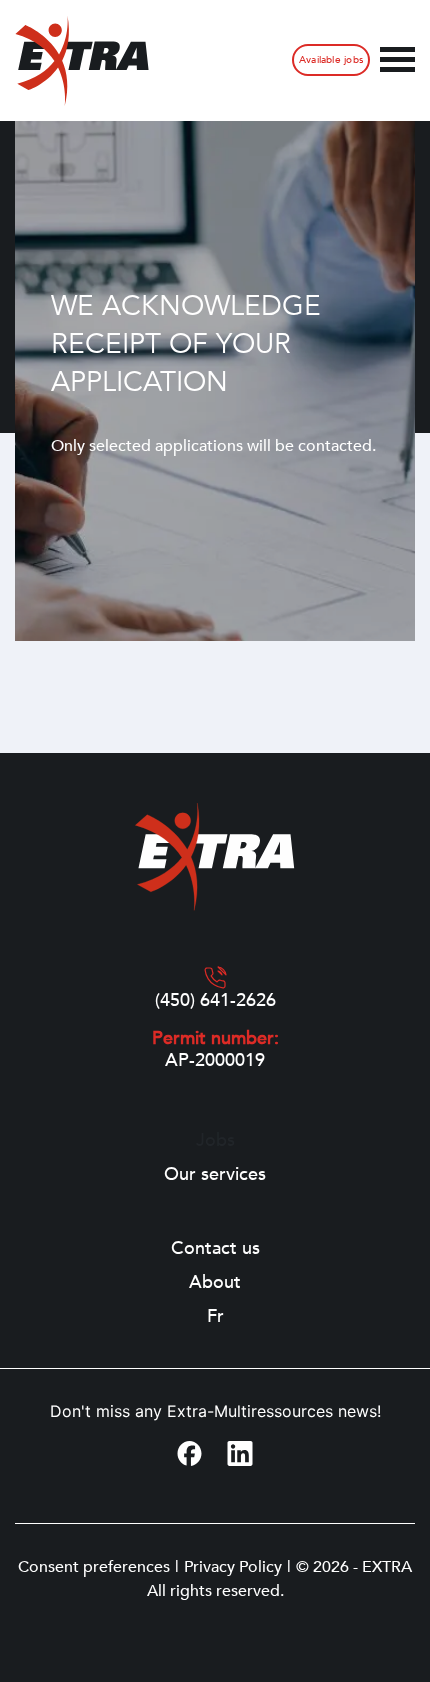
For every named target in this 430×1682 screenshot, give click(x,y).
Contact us (215, 1249)
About (215, 1283)
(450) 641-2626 (215, 1001)
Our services (215, 1175)
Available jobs (331, 60)
